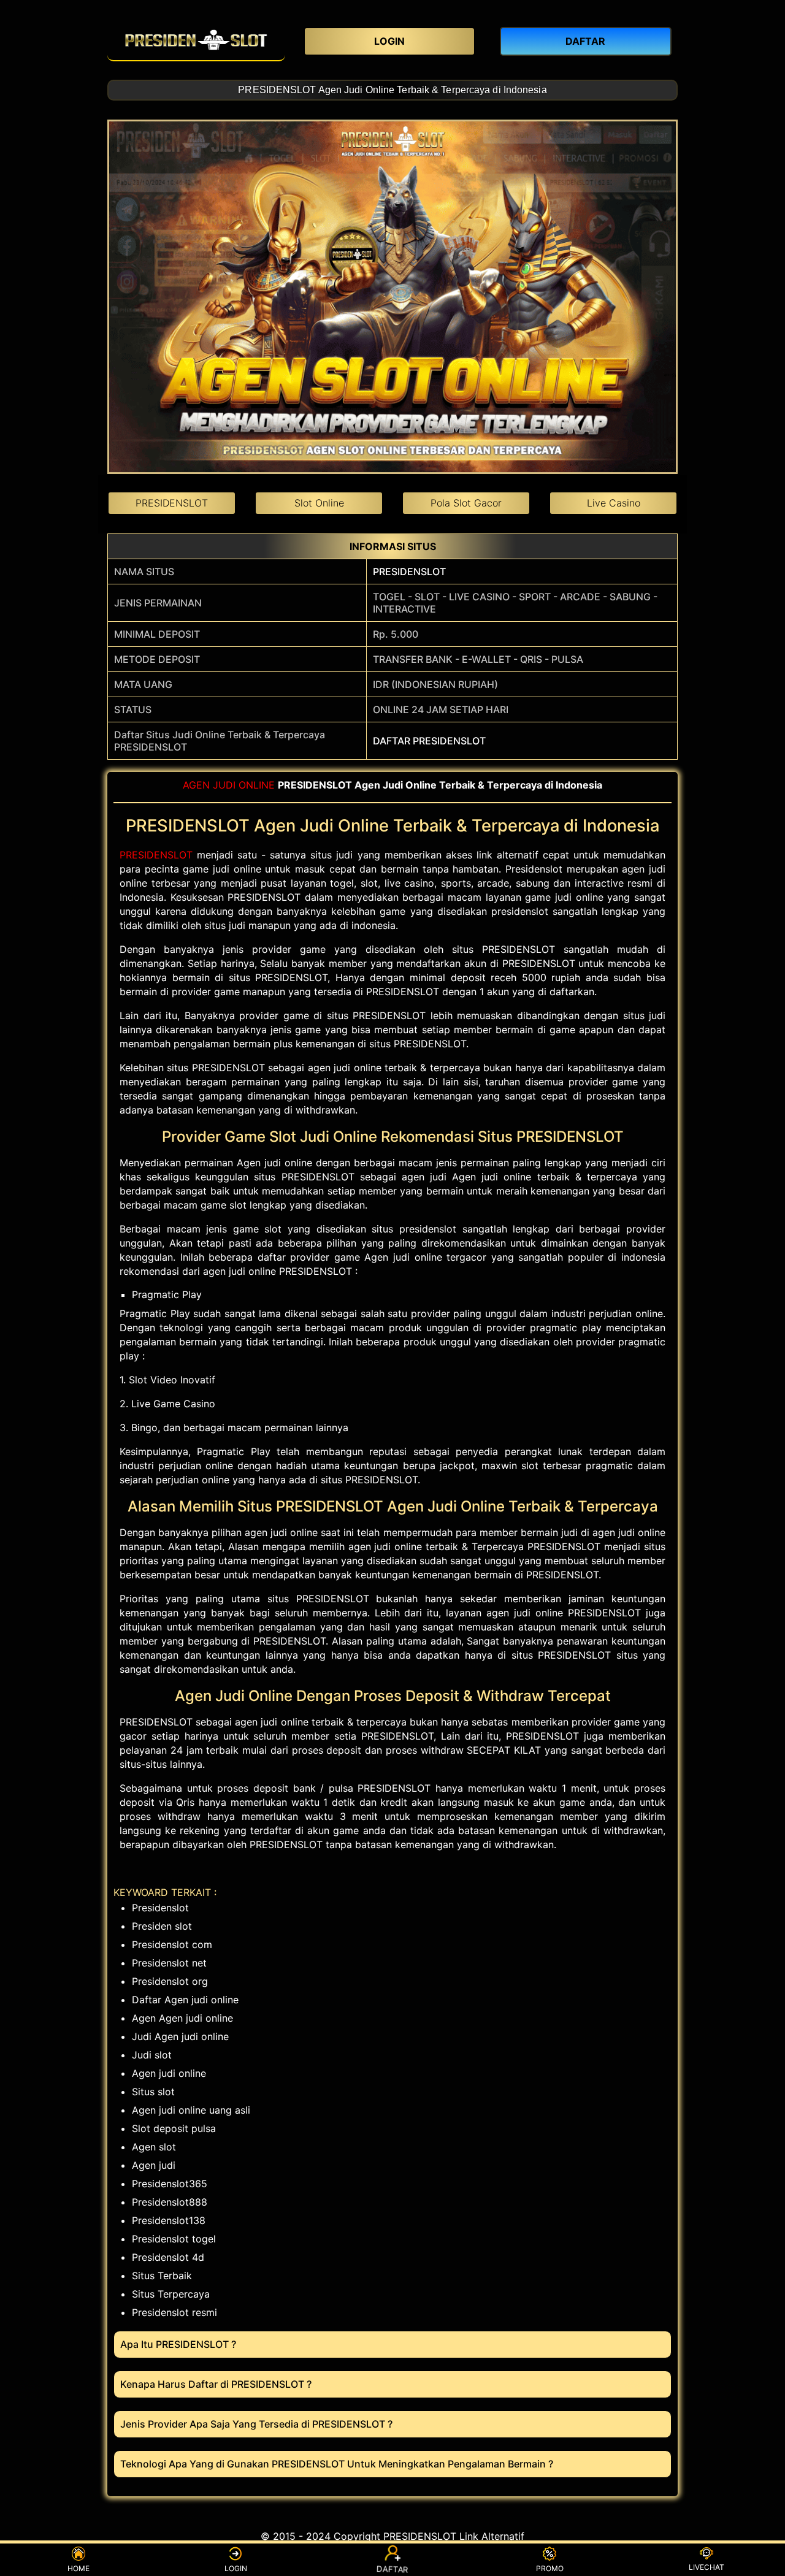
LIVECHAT (706, 2567)
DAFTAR (393, 2567)
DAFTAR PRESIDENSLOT (429, 741)
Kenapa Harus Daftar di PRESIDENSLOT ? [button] (216, 2384)
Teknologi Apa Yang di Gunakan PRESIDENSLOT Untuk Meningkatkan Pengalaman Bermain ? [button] (337, 2464)
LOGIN (236, 2568)
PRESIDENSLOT (409, 571)
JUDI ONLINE (244, 785)
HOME (78, 2568)
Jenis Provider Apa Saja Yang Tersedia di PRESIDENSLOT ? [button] (256, 2424)
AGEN (196, 785)
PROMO (550, 2568)
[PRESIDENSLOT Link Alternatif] (196, 40)
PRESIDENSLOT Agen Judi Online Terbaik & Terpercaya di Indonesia (392, 90)
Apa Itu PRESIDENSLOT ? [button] (178, 2344)
